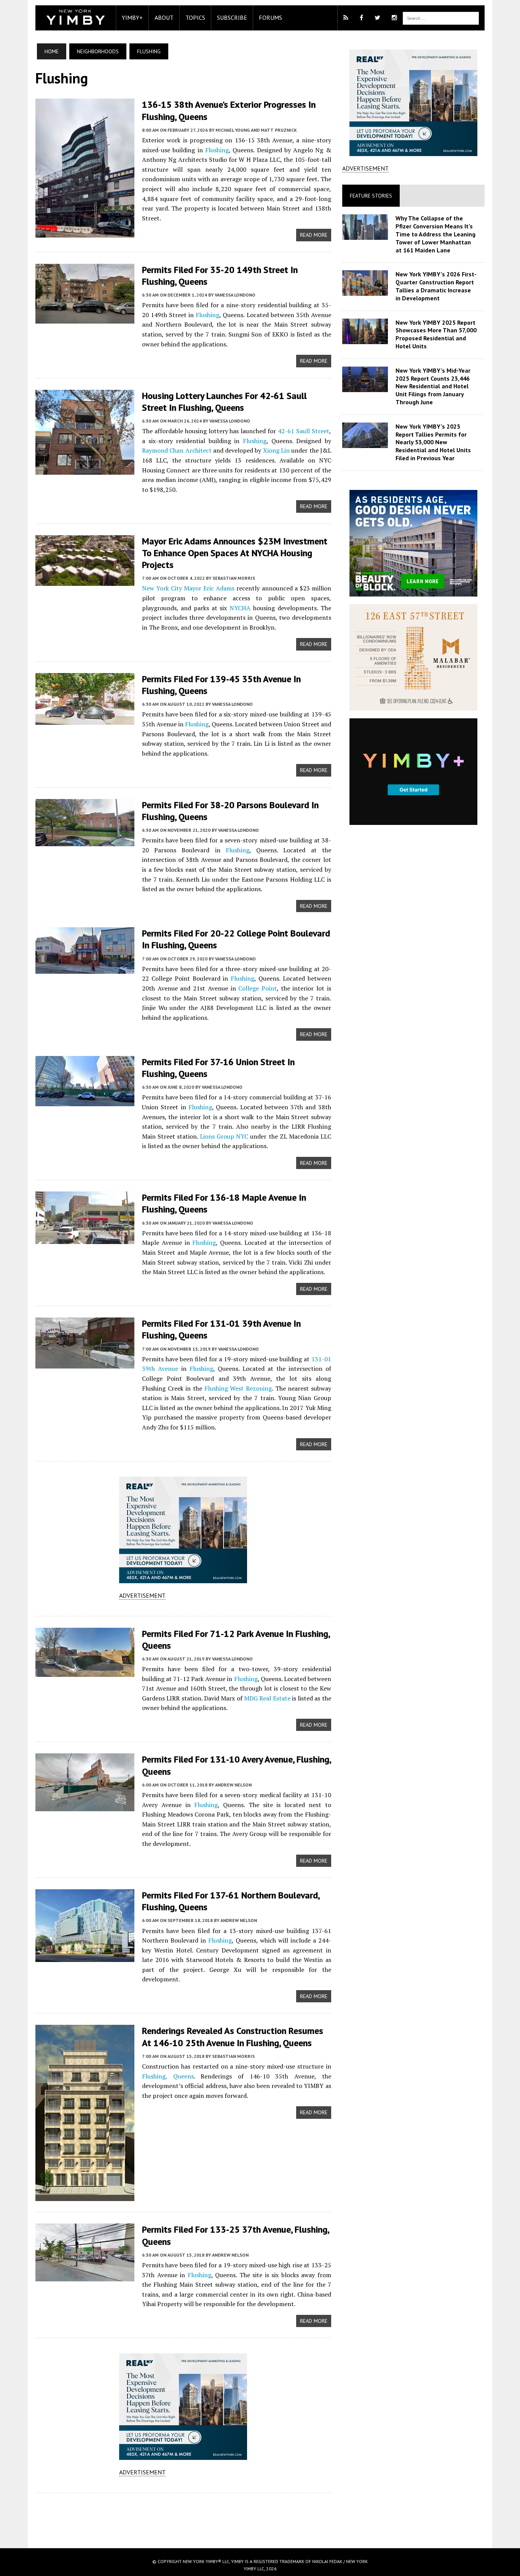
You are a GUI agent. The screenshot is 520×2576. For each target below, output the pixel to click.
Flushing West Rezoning (238, 1388)
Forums (270, 18)
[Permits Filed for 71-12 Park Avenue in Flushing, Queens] (85, 1672)
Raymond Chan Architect (177, 450)
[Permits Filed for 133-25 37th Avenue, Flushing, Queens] (85, 2276)
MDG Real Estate (267, 1698)
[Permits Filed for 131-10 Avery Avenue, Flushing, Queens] (85, 1806)
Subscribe (232, 18)
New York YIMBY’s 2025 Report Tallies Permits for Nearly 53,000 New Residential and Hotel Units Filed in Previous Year (433, 442)
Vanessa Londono (235, 295)
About (164, 18)
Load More (183, 2513)
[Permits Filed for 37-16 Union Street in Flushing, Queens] (85, 1101)
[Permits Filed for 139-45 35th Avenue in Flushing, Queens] (85, 719)
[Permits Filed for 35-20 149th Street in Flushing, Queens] (85, 318)
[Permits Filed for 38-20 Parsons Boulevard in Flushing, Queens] (85, 841)
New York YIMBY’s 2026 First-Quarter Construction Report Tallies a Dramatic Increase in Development (436, 286)
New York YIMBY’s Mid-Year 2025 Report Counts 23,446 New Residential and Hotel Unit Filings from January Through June (433, 386)
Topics (195, 18)
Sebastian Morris (234, 578)
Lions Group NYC (224, 1136)
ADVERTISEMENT (142, 1595)
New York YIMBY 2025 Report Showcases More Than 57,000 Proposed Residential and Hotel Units (436, 334)
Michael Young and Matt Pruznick (256, 130)
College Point (258, 988)
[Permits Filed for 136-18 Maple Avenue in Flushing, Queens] (85, 1239)
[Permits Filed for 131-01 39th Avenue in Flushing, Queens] (85, 1364)
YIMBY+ (132, 18)
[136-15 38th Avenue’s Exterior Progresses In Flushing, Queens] (85, 233)
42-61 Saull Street (304, 431)
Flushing (217, 150)
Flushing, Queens (168, 2076)
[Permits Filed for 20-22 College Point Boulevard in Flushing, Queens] (85, 969)
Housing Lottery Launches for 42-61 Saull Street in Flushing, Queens (224, 402)
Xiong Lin (276, 450)
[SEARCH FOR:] (441, 18)
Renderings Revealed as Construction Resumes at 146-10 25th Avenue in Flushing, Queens (233, 2037)
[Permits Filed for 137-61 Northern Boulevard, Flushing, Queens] (85, 1957)
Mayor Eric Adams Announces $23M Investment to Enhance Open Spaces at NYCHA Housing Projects (235, 553)
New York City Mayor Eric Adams (188, 588)
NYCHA (240, 608)
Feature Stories (371, 196)
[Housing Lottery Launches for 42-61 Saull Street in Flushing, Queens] (85, 469)
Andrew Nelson (233, 1785)
